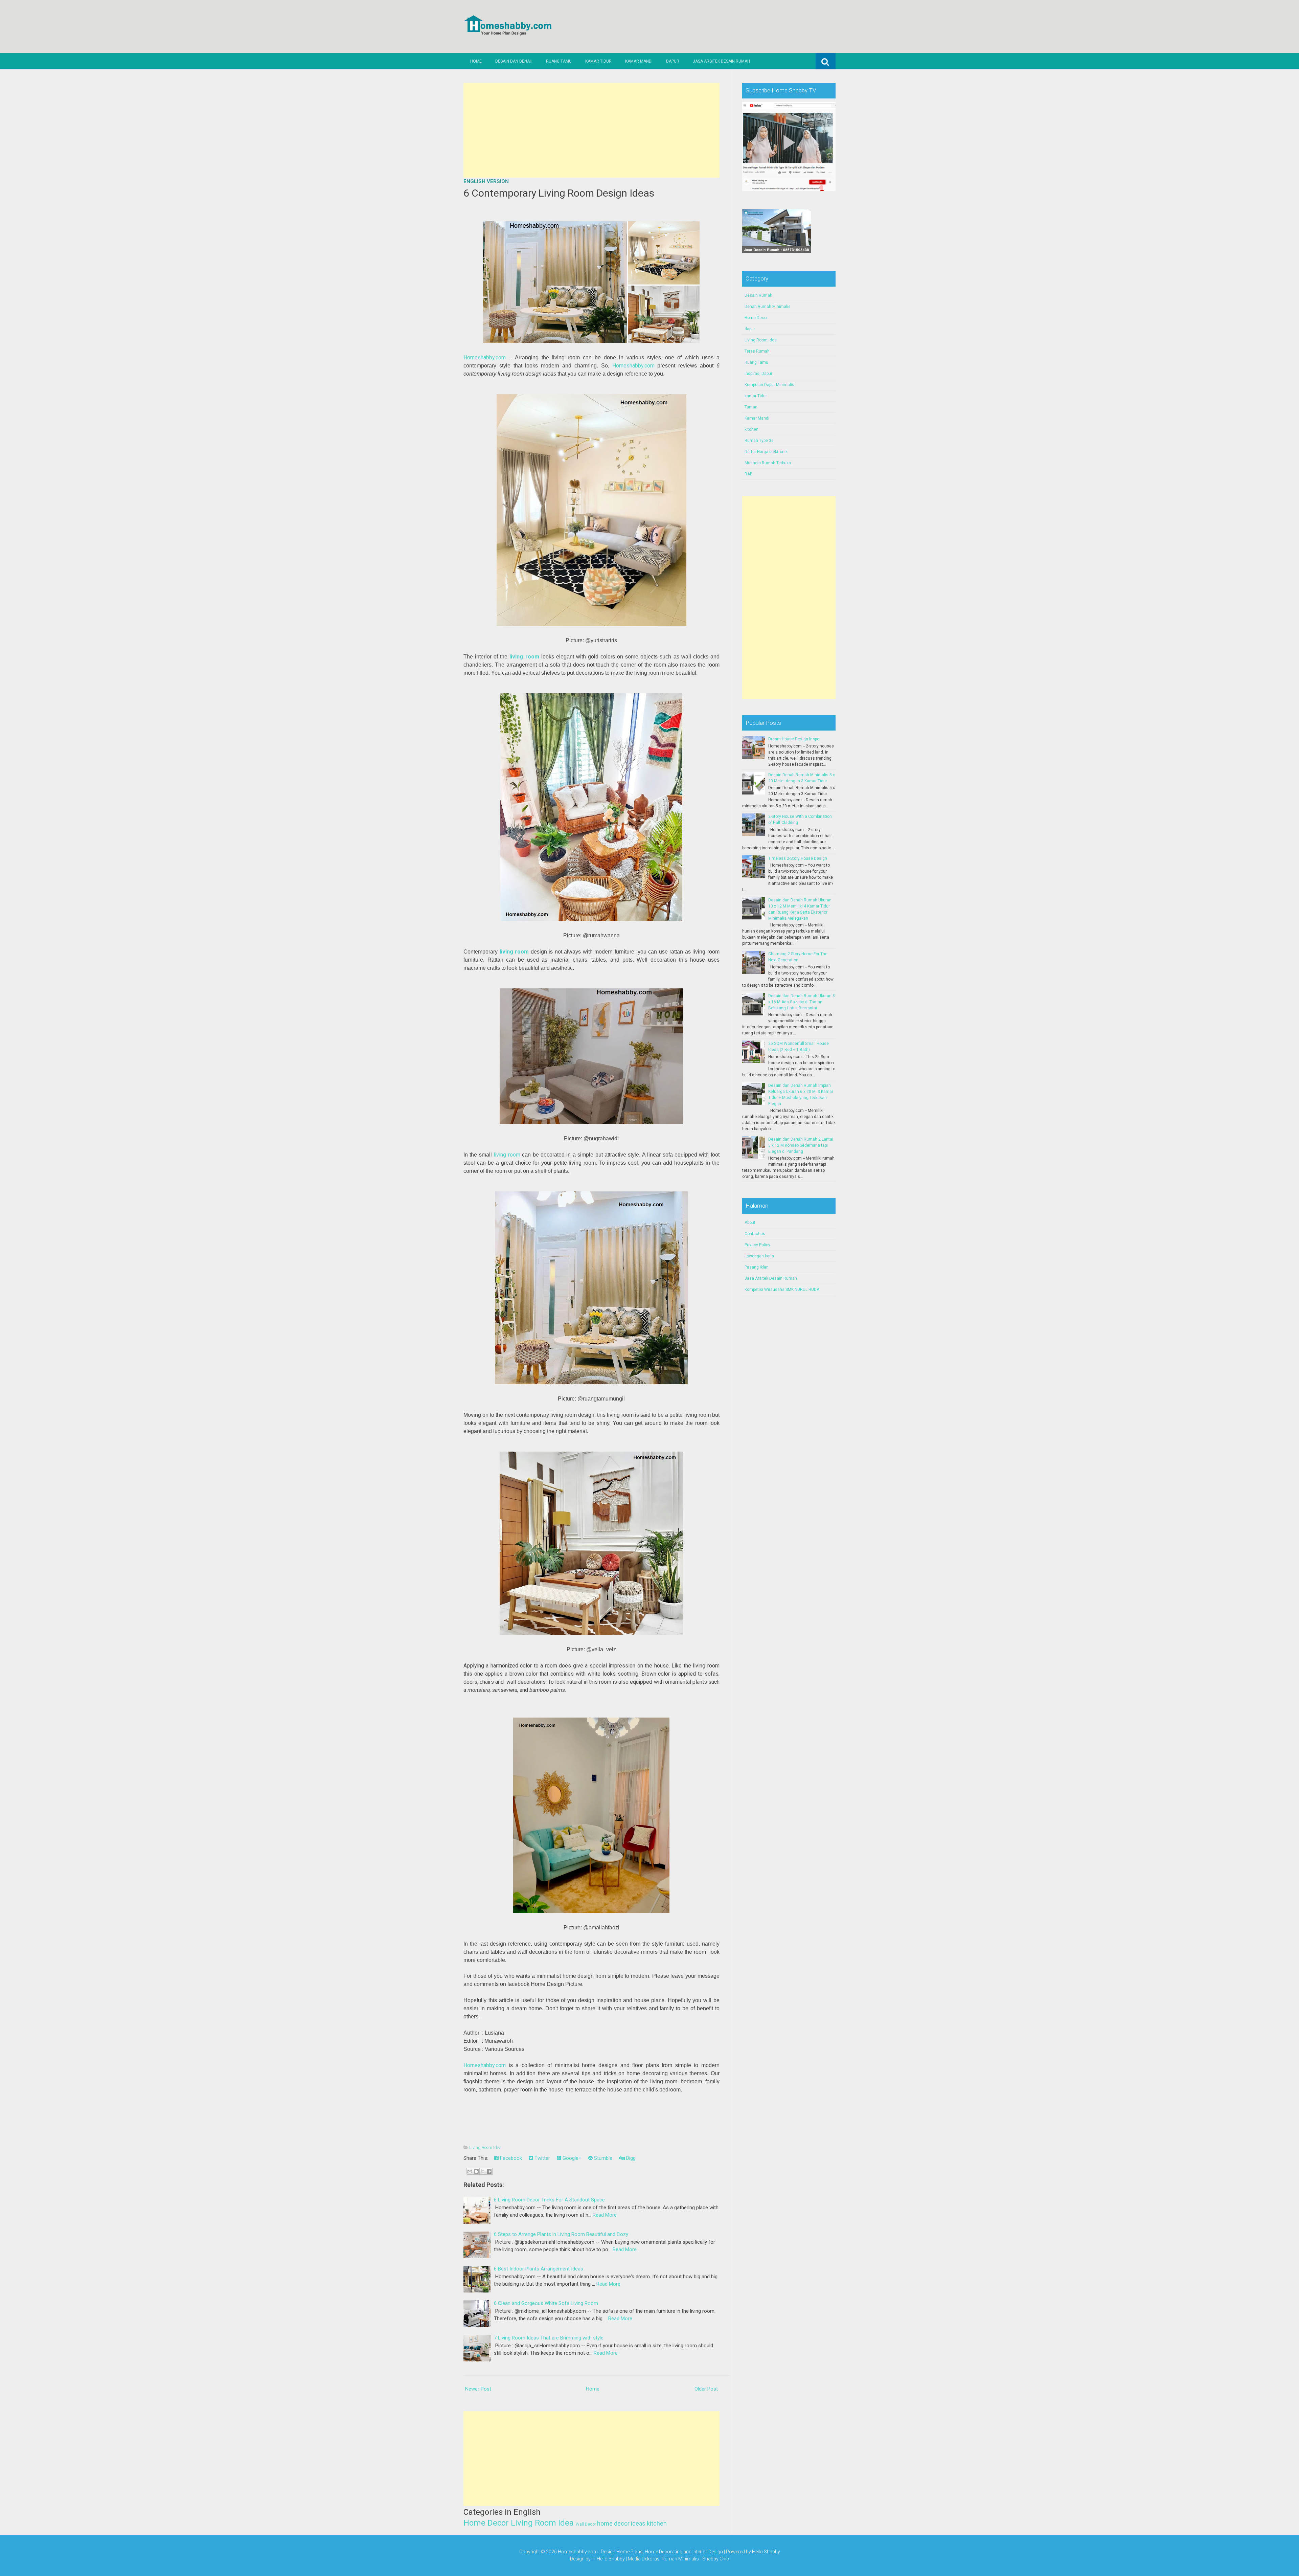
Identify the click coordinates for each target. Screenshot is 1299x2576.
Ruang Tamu (559, 61)
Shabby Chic (716, 2559)
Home (476, 61)
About (750, 1223)
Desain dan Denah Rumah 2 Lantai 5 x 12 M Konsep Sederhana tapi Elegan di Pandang (801, 1145)
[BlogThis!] (476, 2171)
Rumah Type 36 (759, 441)
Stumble (602, 2158)
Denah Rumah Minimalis (768, 307)
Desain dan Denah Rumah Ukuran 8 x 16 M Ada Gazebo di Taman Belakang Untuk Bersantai (802, 1002)
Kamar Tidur (598, 61)
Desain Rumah (758, 295)
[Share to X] (483, 2171)
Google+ (571, 2158)
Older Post (706, 2389)
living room (514, 952)
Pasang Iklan (757, 1267)
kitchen (657, 2523)
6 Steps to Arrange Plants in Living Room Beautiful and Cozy (561, 2234)
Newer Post (478, 2389)
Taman (751, 407)
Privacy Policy (757, 1245)
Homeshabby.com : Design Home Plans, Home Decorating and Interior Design (640, 2552)
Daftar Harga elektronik (766, 452)
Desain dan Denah (514, 61)
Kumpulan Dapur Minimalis (769, 385)
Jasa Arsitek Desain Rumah (721, 61)
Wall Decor (586, 2524)
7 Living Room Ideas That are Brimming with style (549, 2338)
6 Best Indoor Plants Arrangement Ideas (539, 2269)
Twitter (542, 2158)
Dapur (673, 61)
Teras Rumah (757, 351)
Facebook (510, 2158)
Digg (630, 2158)
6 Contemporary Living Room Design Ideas (559, 193)
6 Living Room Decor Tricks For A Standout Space (549, 2200)
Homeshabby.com (485, 357)
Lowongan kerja (759, 1256)
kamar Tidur (756, 396)
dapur (750, 329)
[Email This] (470, 2171)
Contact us (755, 1234)
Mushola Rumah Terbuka (768, 463)
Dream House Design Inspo (794, 739)
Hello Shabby (766, 2552)
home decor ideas (621, 2523)
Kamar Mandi (639, 61)
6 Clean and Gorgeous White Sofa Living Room (546, 2303)
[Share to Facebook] (489, 2171)
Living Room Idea (485, 2147)
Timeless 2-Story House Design (798, 858)
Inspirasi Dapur (758, 374)
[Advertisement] (591, 130)
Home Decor (486, 2523)
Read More (605, 2215)
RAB (749, 474)
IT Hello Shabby (608, 2559)
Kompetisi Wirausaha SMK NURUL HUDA (782, 1290)
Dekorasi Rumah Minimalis (670, 2559)
